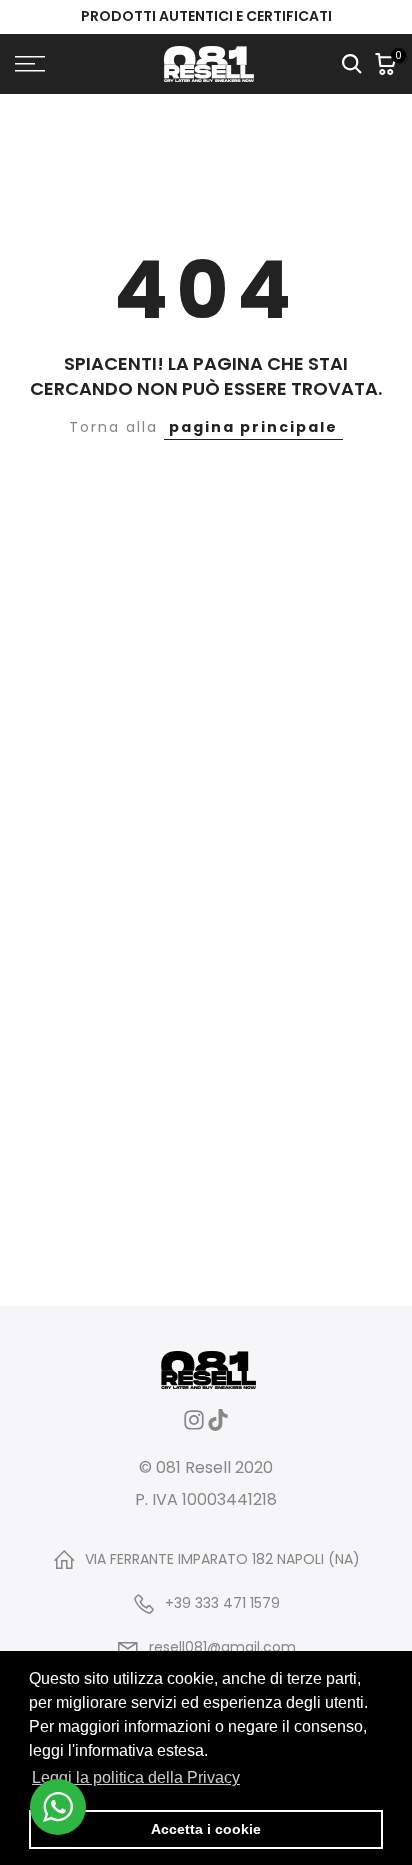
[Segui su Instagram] (194, 1426)
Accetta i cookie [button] (206, 1829)
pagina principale (253, 427)
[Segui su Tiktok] (218, 1426)
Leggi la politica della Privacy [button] (136, 1777)
